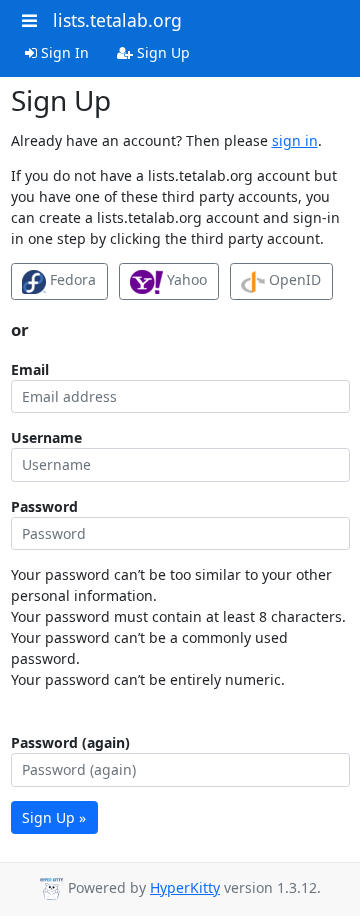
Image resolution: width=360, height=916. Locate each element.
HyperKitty (185, 887)
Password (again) (70, 742)
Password (44, 506)
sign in (295, 140)
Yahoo (185, 279)
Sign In (63, 52)
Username (46, 437)
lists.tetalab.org (117, 20)
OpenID (293, 279)
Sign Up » (54, 817)
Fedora (71, 279)
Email (30, 369)
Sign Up (161, 52)
